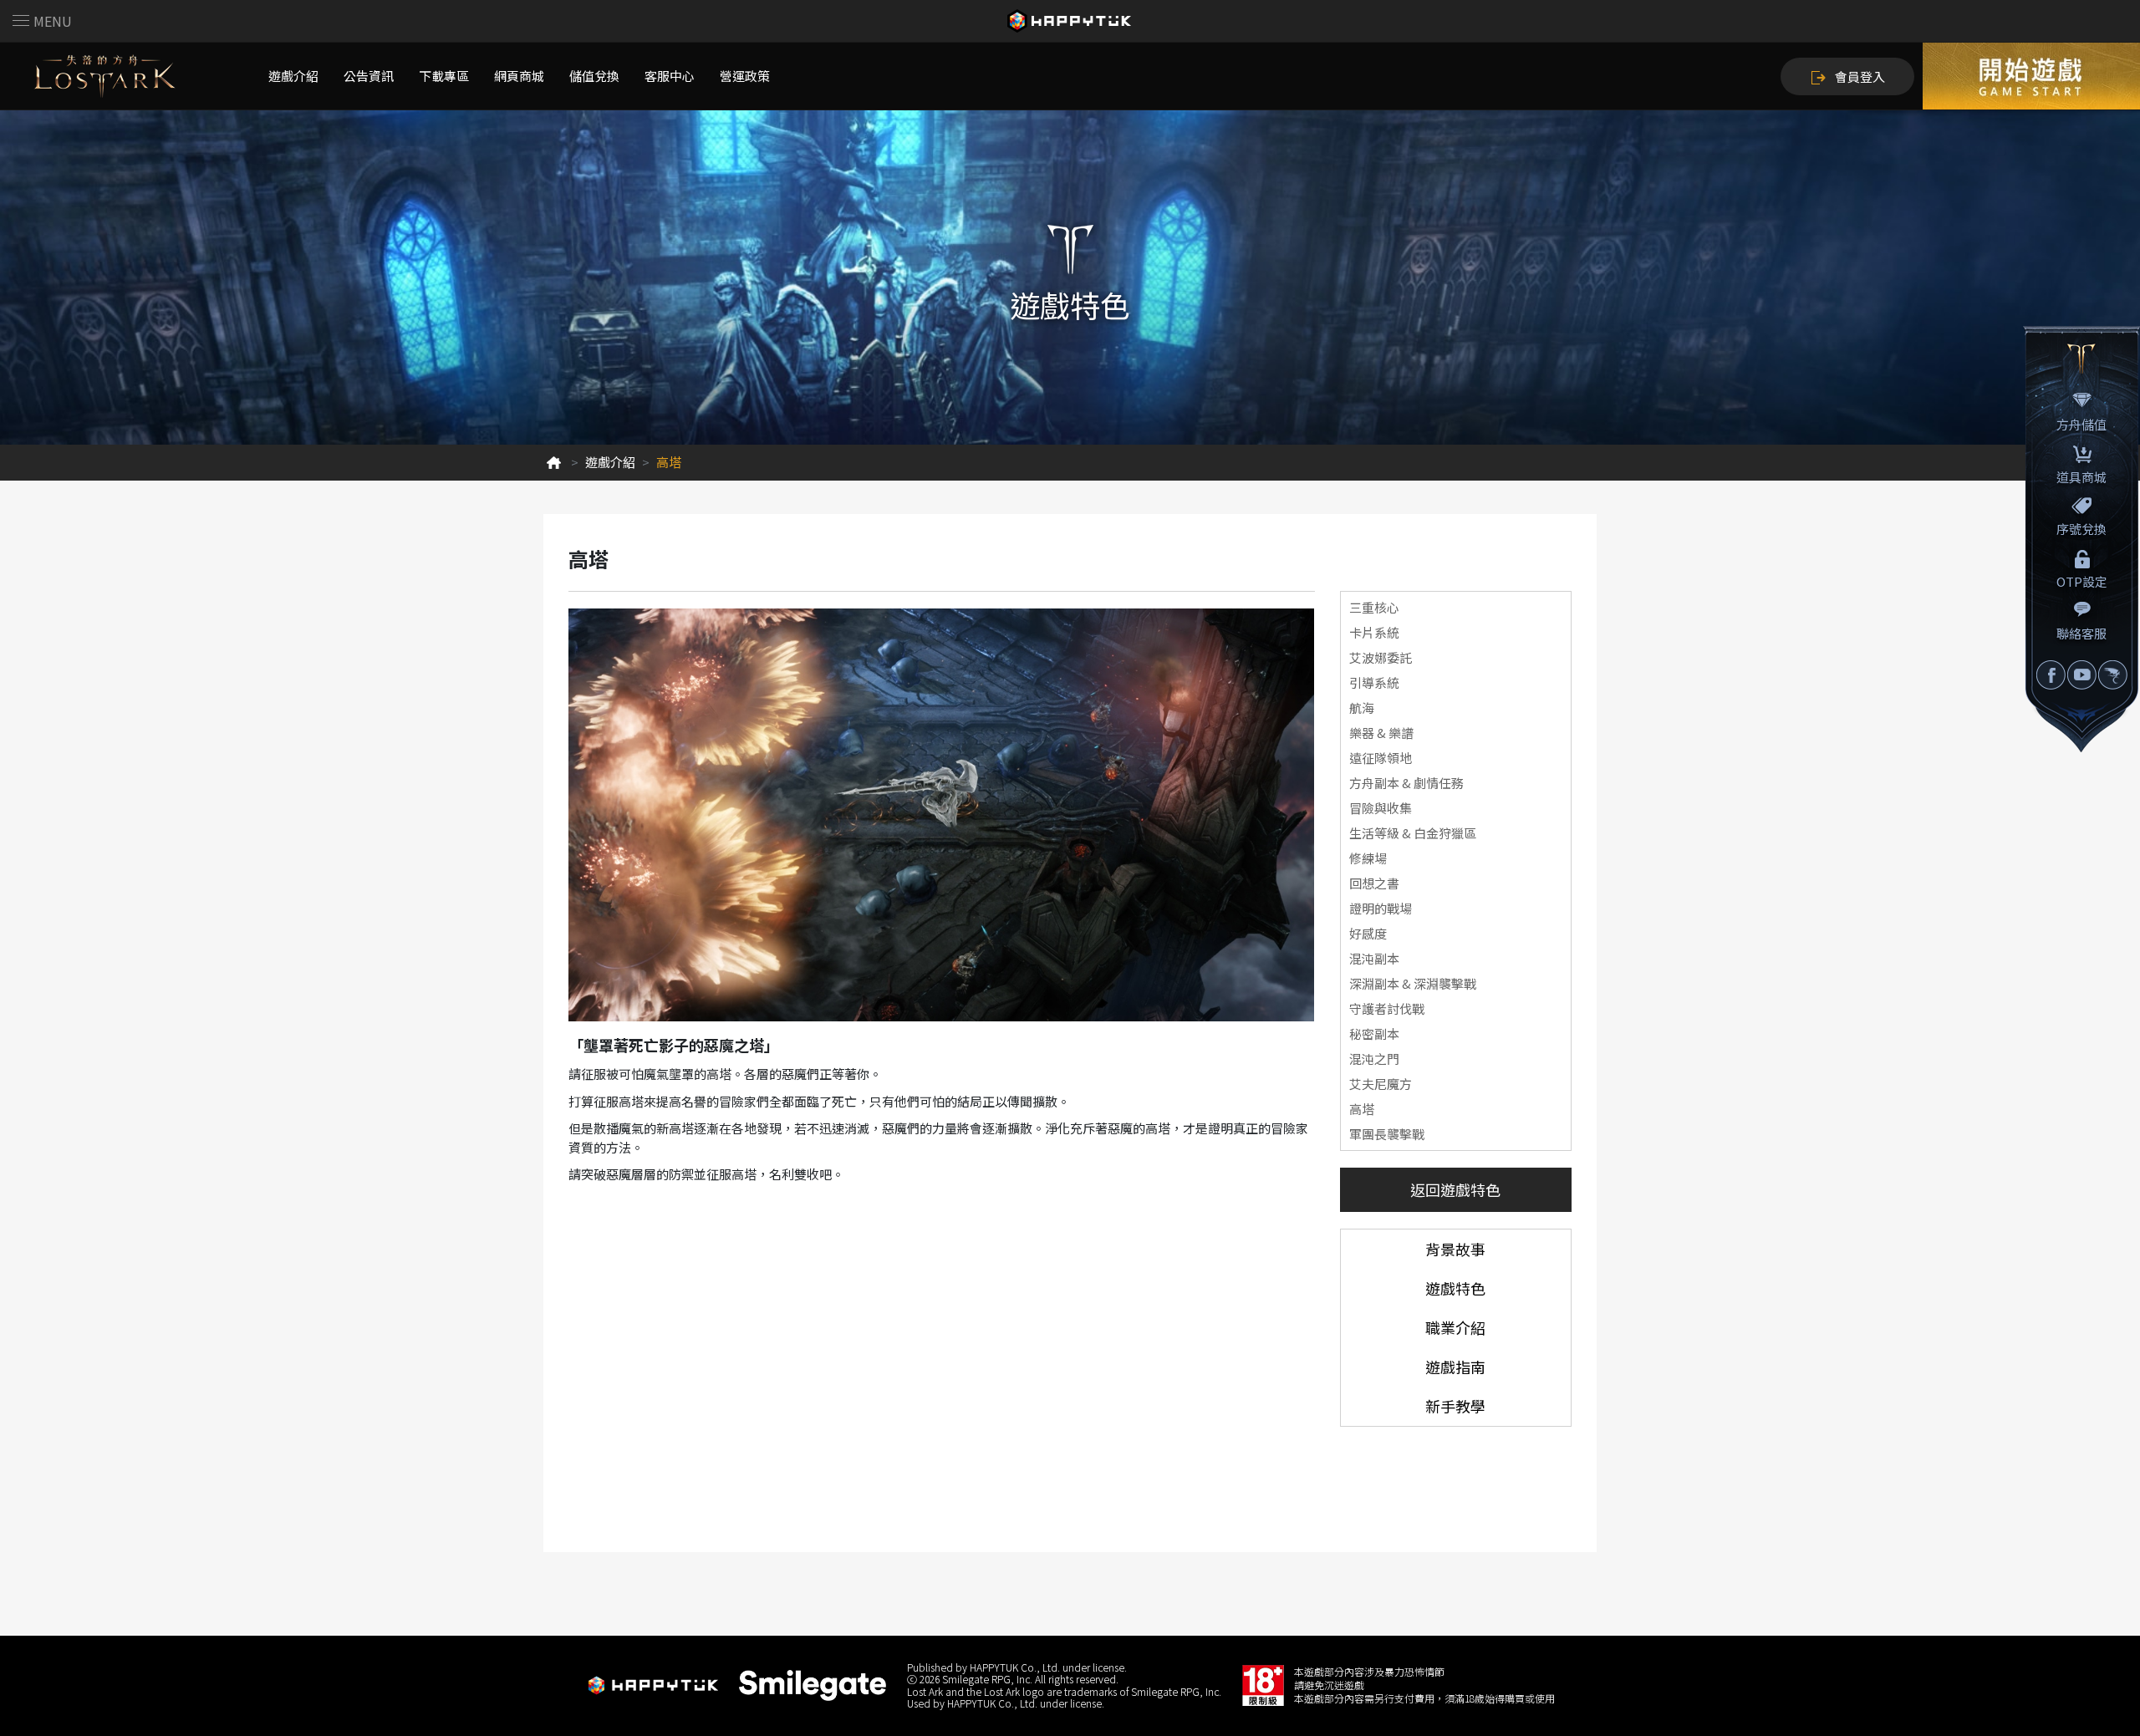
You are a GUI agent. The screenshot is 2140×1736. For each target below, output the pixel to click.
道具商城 (2081, 477)
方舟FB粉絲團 (2051, 675)
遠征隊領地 (1381, 758)
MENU (53, 21)
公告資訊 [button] (369, 76)
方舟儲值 (2081, 424)
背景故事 (1455, 1249)
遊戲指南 (1455, 1367)
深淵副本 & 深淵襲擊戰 (1413, 983)
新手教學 (1455, 1406)
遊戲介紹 (610, 462)
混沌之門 (1374, 1059)
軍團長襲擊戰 (1387, 1134)
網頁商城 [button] (519, 76)
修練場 (1368, 858)
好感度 (1368, 933)
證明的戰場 (1381, 908)
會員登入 (1860, 76)
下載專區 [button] (444, 76)
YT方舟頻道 (2082, 675)
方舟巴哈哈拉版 (2113, 675)
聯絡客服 (2081, 633)
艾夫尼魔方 (1381, 1084)
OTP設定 (2082, 581)
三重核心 (1374, 607)
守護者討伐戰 (1387, 1008)
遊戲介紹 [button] (293, 76)
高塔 (1362, 1109)
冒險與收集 (1381, 808)
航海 (1362, 708)
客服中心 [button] (670, 76)
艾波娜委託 (1381, 657)
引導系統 (1374, 682)
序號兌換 (2081, 529)
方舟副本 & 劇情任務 (1406, 783)
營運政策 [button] (745, 76)
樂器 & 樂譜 (1381, 733)
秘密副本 (1374, 1033)
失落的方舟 (104, 76)
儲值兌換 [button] (594, 76)
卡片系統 (1374, 632)
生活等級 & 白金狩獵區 (1413, 833)
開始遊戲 (2031, 76)
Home (554, 463)
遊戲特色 (1455, 1288)
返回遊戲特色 (1455, 1189)
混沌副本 (1374, 958)
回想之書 (1374, 883)
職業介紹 (1455, 1327)
